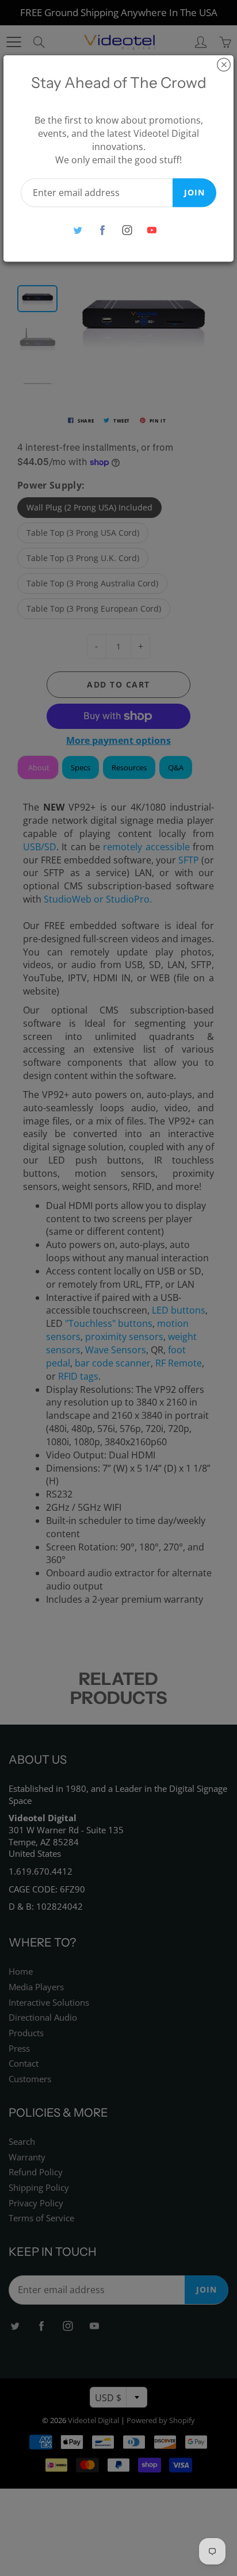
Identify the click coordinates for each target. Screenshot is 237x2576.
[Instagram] (127, 230)
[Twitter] (77, 230)
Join (194, 192)
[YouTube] (152, 230)
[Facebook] (102, 230)
